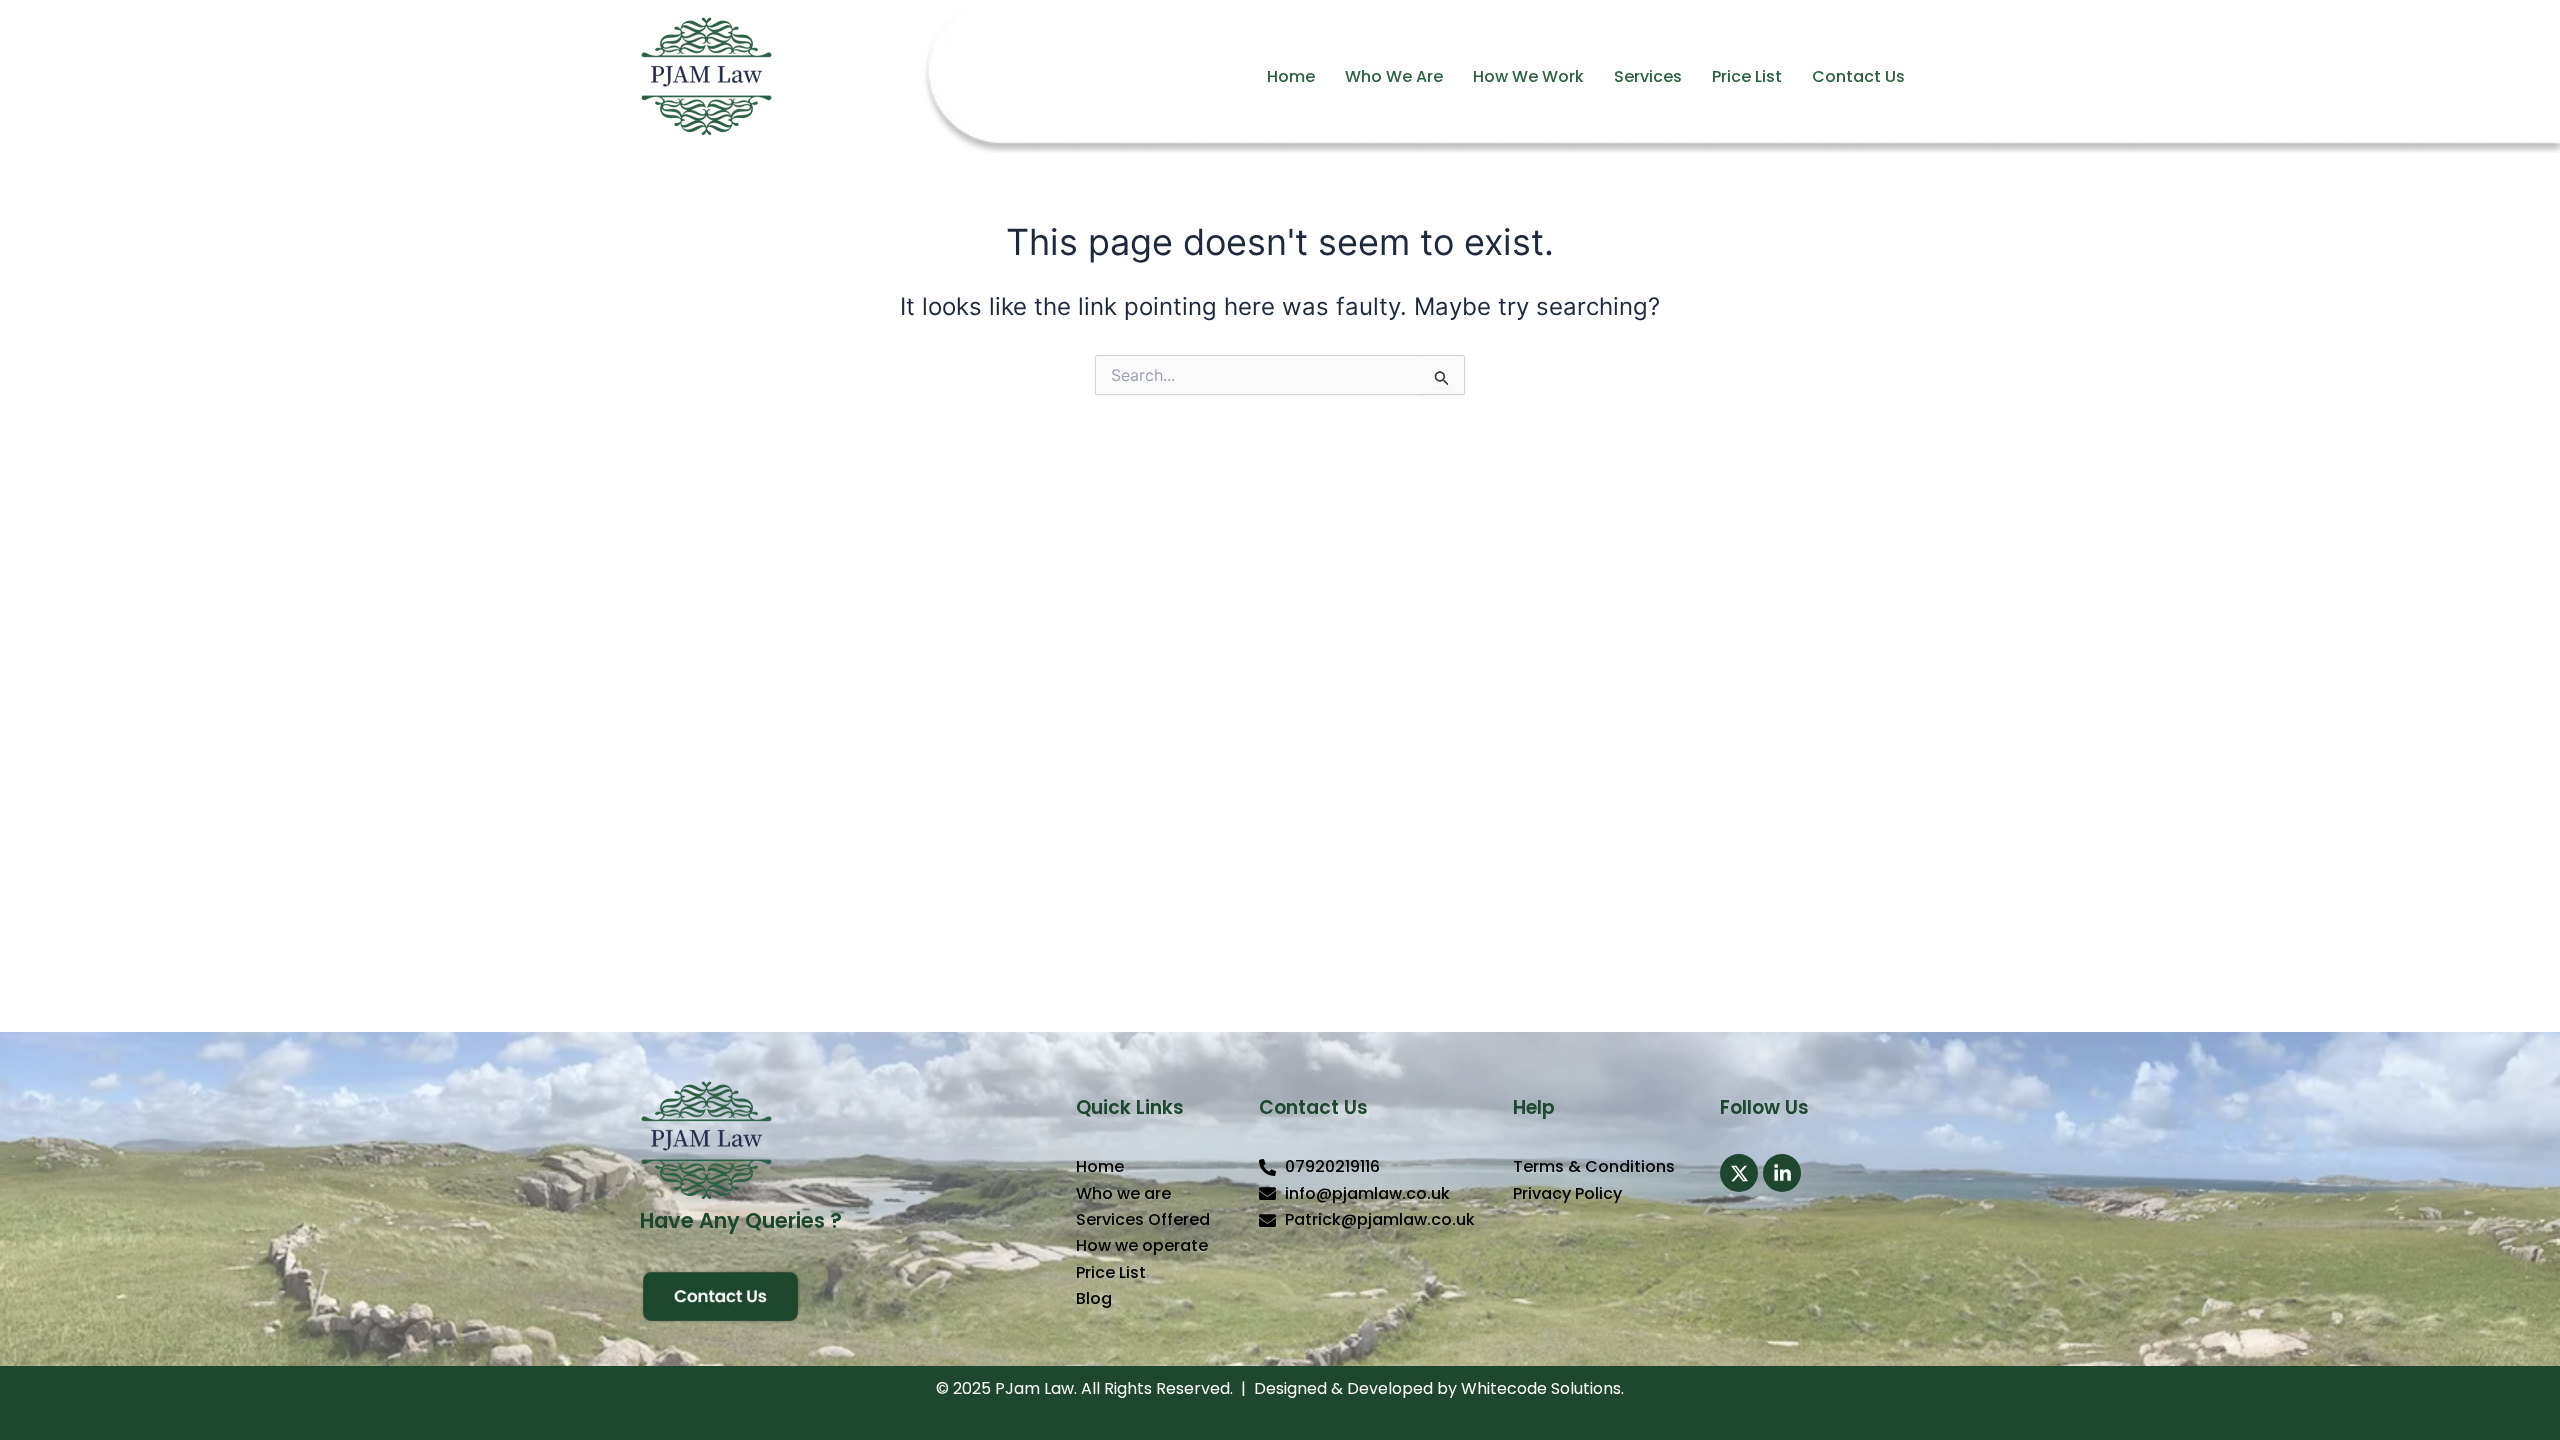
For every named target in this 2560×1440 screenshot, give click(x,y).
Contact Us (1858, 76)
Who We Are (1394, 76)
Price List (1747, 76)
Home (1291, 76)
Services (1648, 76)
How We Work (1528, 76)
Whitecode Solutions (1541, 1388)
